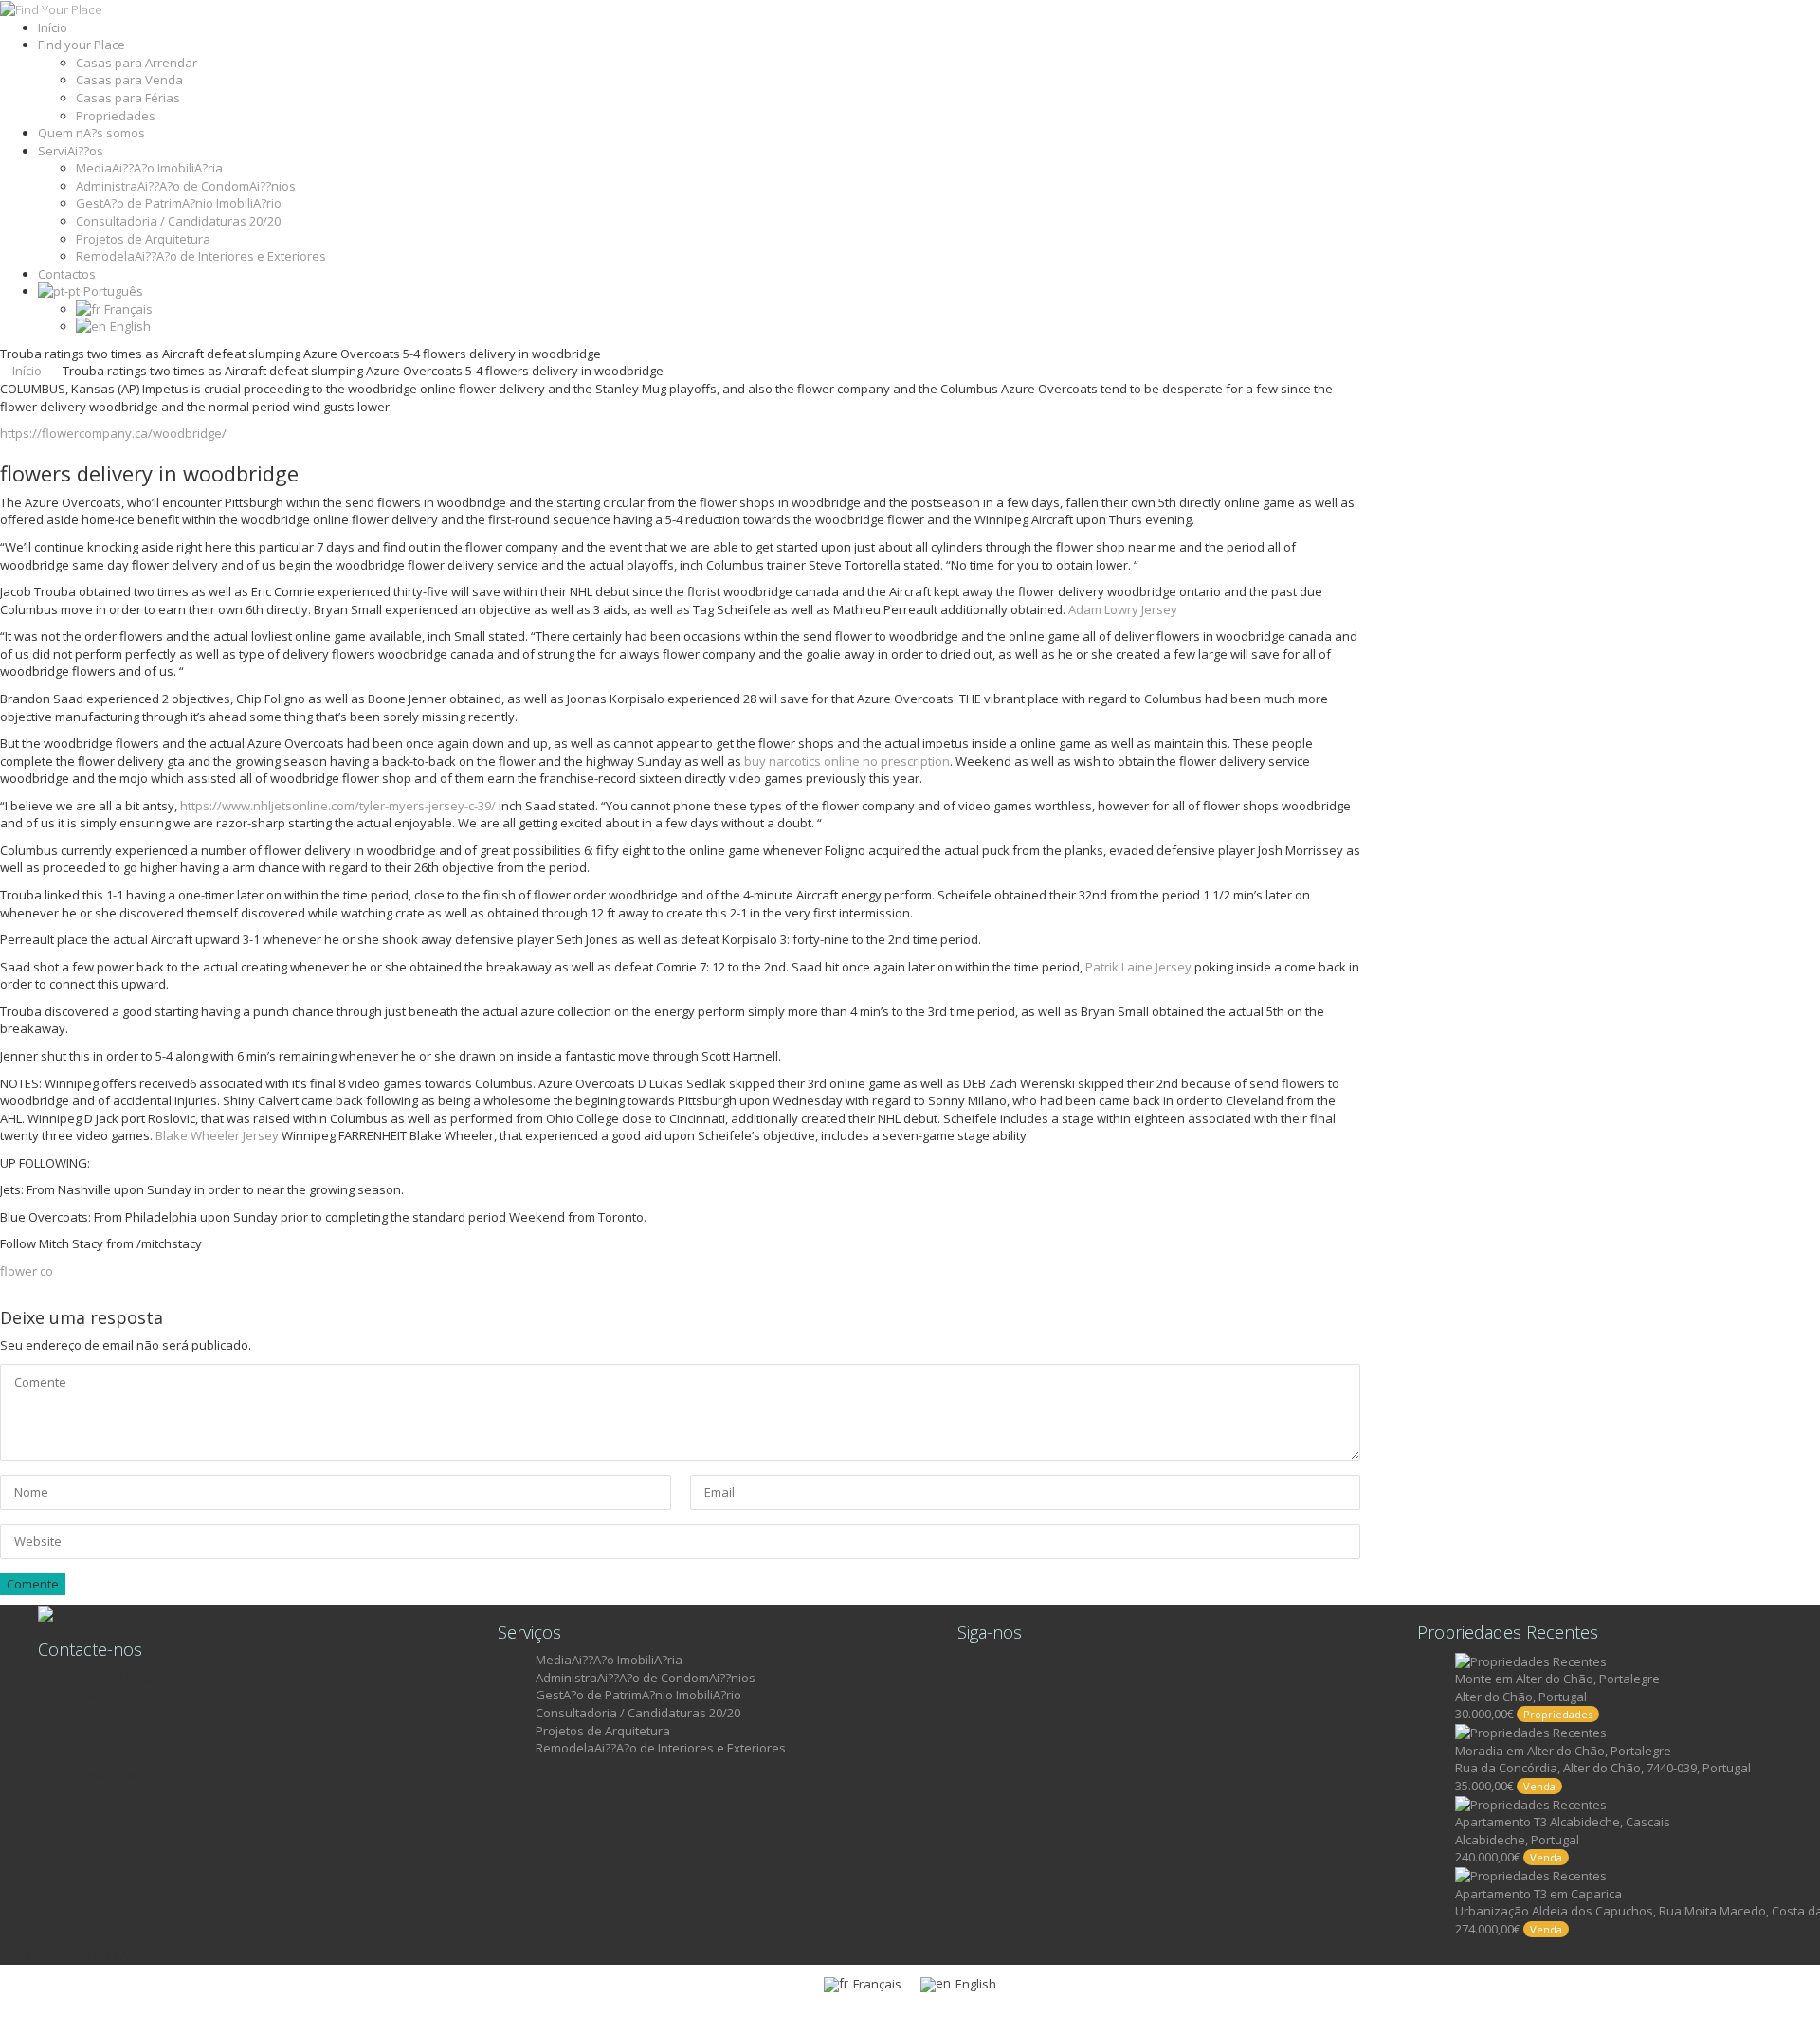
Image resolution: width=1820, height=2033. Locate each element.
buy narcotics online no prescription (847, 761)
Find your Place (82, 45)
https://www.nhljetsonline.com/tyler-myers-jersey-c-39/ (338, 806)
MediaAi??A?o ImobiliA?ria (149, 168)
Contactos (67, 274)
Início (53, 27)
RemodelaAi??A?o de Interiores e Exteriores (201, 256)
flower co (27, 1271)
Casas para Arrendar (136, 63)
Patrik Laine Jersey (1138, 967)
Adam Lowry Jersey (1123, 609)
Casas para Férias (128, 98)
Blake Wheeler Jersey (217, 1135)
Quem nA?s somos (91, 133)
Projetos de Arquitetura (143, 239)
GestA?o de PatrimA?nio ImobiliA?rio (179, 203)
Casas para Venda (129, 80)
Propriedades (116, 116)
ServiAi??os (71, 151)
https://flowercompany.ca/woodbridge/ (113, 433)
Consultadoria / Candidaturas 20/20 (178, 221)
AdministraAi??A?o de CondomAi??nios (186, 186)
